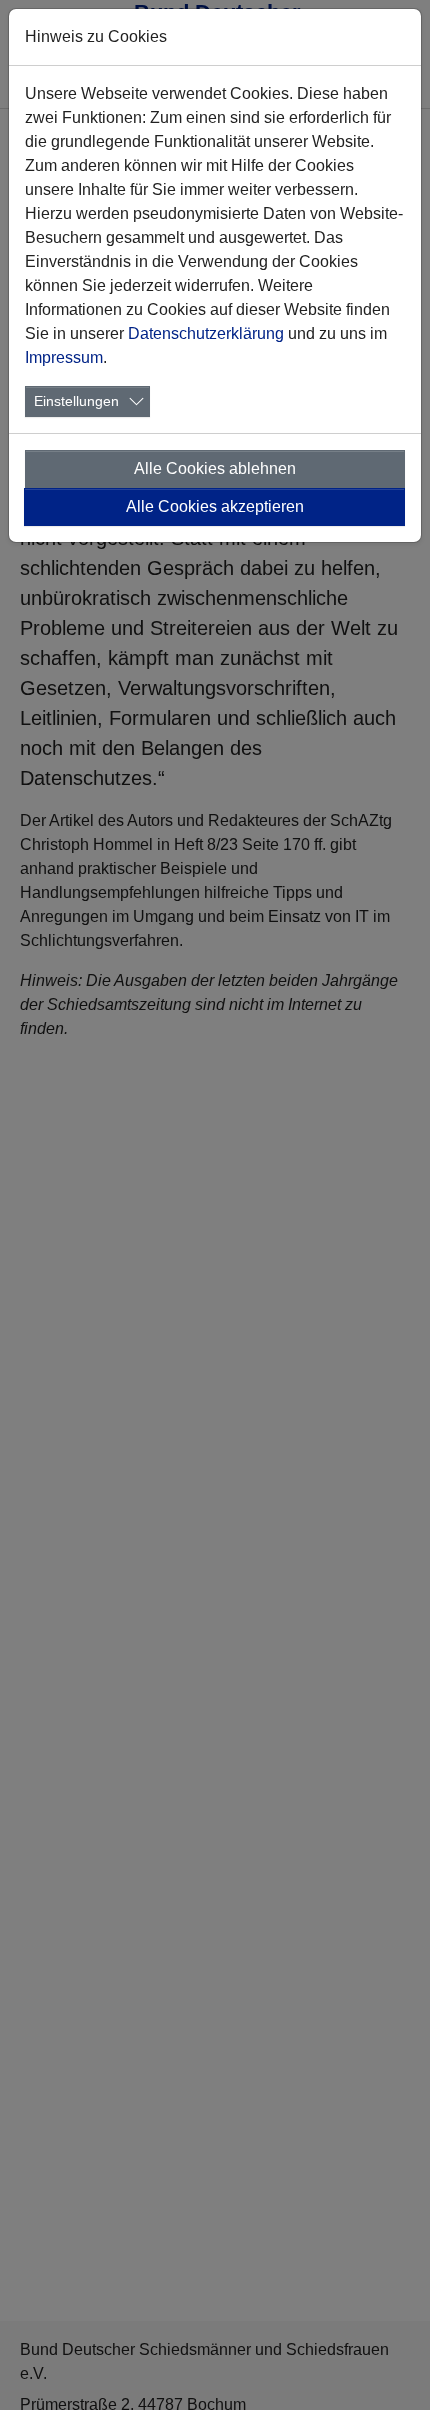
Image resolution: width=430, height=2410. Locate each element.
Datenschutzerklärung (206, 333)
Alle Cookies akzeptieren (215, 506)
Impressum (64, 357)
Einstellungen (76, 401)
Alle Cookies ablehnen (215, 468)
